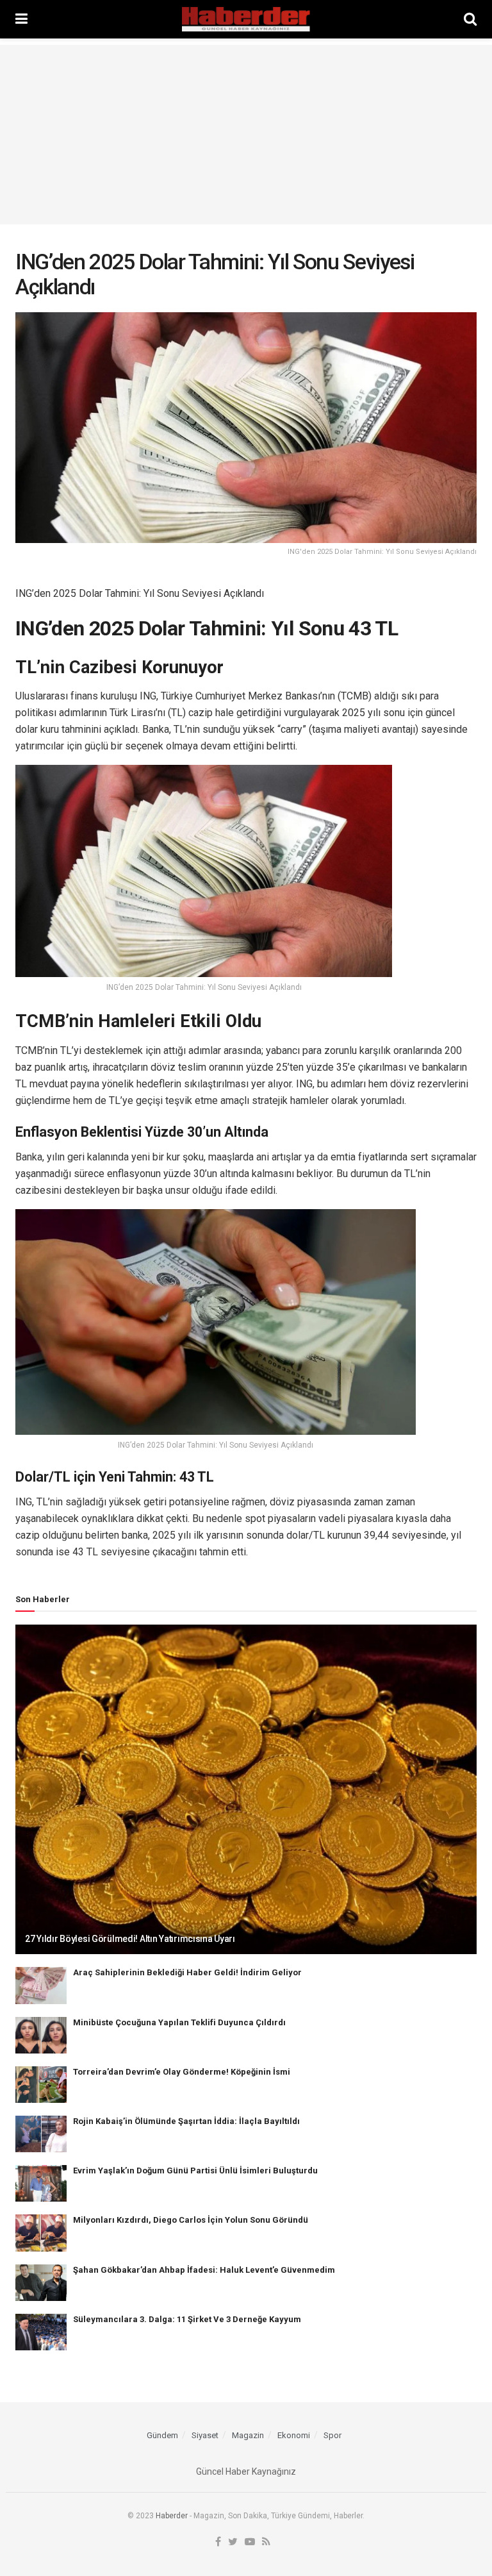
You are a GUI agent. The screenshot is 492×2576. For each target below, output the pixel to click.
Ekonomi (294, 2435)
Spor (332, 2435)
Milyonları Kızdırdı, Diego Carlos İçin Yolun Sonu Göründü (191, 2220)
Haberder (172, 2516)
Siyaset (205, 2435)
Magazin (248, 2435)
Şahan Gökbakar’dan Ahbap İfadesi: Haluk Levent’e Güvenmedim (204, 2270)
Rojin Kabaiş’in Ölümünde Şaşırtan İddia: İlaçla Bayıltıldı (186, 2121)
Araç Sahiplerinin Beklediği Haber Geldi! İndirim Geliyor (187, 1972)
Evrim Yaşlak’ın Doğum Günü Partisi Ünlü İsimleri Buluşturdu (195, 2170)
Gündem (162, 2435)
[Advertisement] (246, 135)
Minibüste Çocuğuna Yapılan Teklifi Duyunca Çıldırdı (179, 2022)
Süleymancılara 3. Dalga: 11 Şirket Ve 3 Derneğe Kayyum (187, 2319)
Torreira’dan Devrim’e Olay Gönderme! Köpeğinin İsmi (182, 2072)
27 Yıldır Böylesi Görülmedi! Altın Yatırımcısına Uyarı (130, 1939)
